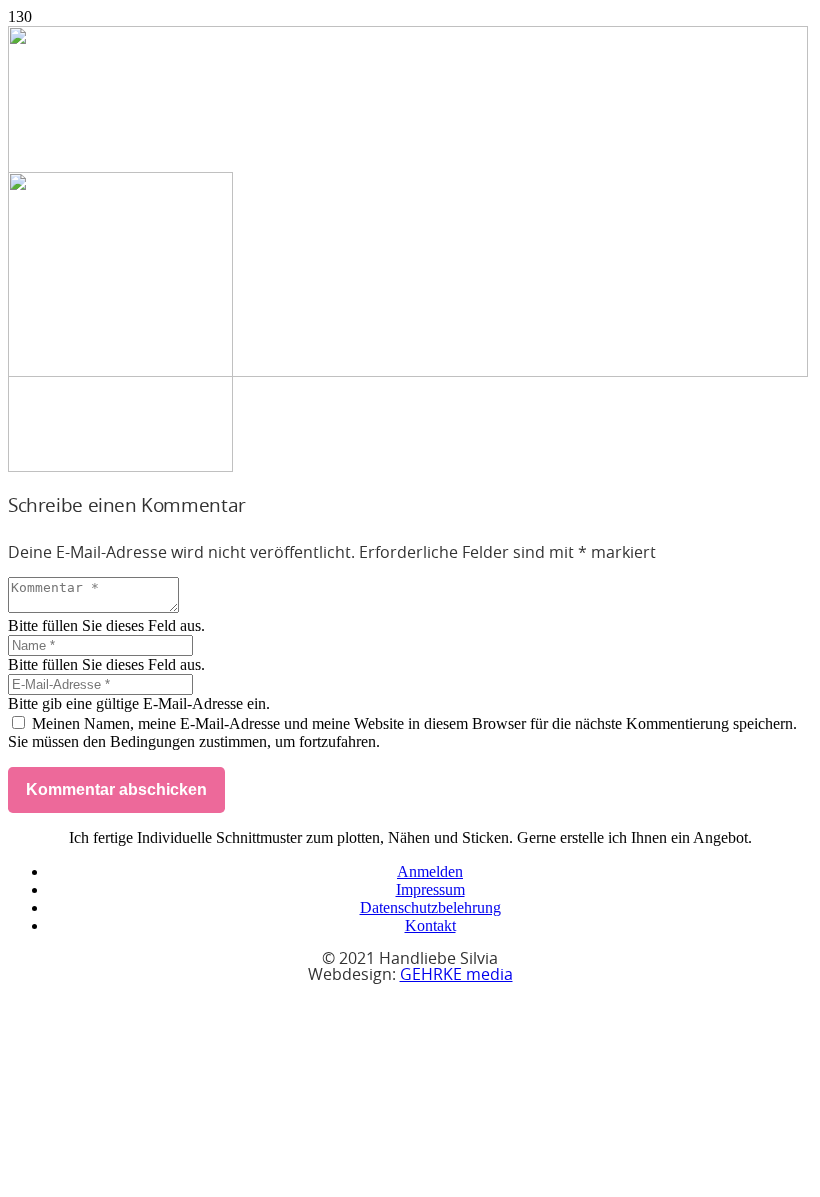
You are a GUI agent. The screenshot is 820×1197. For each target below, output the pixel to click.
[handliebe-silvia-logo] (408, 371)
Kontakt (430, 925)
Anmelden (430, 871)
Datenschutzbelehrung (430, 907)
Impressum (430, 889)
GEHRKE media (456, 975)
